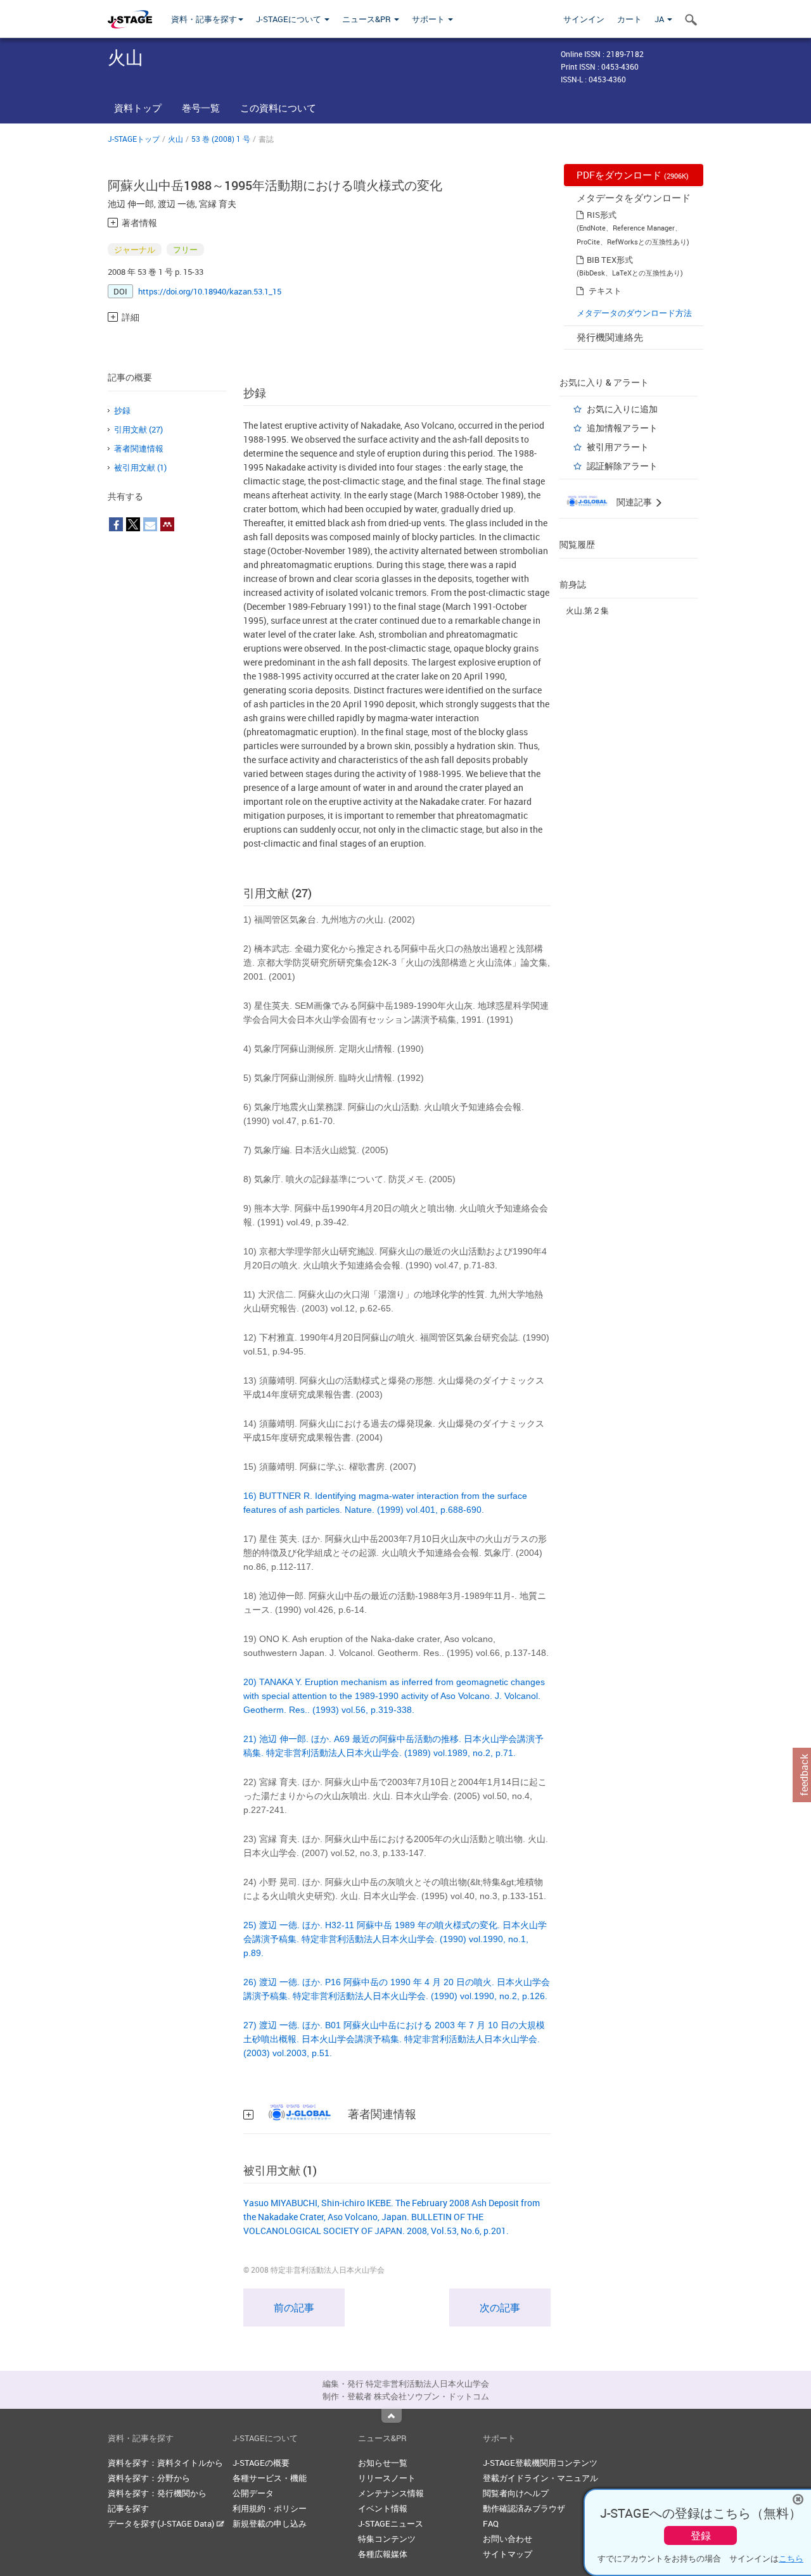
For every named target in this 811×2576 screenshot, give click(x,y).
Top (392, 2416)
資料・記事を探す (204, 19)
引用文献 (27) (138, 429)
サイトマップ (508, 2554)
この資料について (278, 108)
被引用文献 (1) (140, 467)
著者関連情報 (139, 448)
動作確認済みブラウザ (524, 2508)
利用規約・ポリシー (270, 2508)
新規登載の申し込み (270, 2523)
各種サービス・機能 (270, 2478)
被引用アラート (618, 447)
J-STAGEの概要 (261, 2463)
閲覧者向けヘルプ (516, 2493)
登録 (701, 2535)
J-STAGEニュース (391, 2523)
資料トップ (138, 108)
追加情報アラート (622, 428)
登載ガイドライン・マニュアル (540, 2478)
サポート (429, 19)
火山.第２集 (587, 610)
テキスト (605, 291)
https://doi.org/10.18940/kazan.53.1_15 (210, 291)
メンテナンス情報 (391, 2493)
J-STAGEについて (290, 19)
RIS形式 (602, 215)
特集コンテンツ (387, 2539)
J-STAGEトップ (134, 139)
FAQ (491, 2523)
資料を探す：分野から (149, 2478)
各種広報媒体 (383, 2554)
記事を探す (128, 2508)
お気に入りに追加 (622, 409)
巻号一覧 (201, 108)
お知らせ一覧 (383, 2463)
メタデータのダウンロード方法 (634, 313)
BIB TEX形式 (610, 260)
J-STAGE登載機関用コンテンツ (540, 2463)
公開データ (253, 2493)
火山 (176, 139)
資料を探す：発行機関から (157, 2493)
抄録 (122, 410)
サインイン (584, 19)
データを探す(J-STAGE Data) (162, 2523)
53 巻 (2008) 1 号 (221, 139)
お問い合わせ (508, 2539)
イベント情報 (383, 2508)
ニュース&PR (367, 19)
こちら (791, 2558)
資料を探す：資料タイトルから (165, 2463)
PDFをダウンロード (633, 175)
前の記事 (294, 2308)
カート (629, 19)
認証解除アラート (622, 466)
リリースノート (387, 2478)
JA (660, 19)
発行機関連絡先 (610, 337)
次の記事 (500, 2308)
